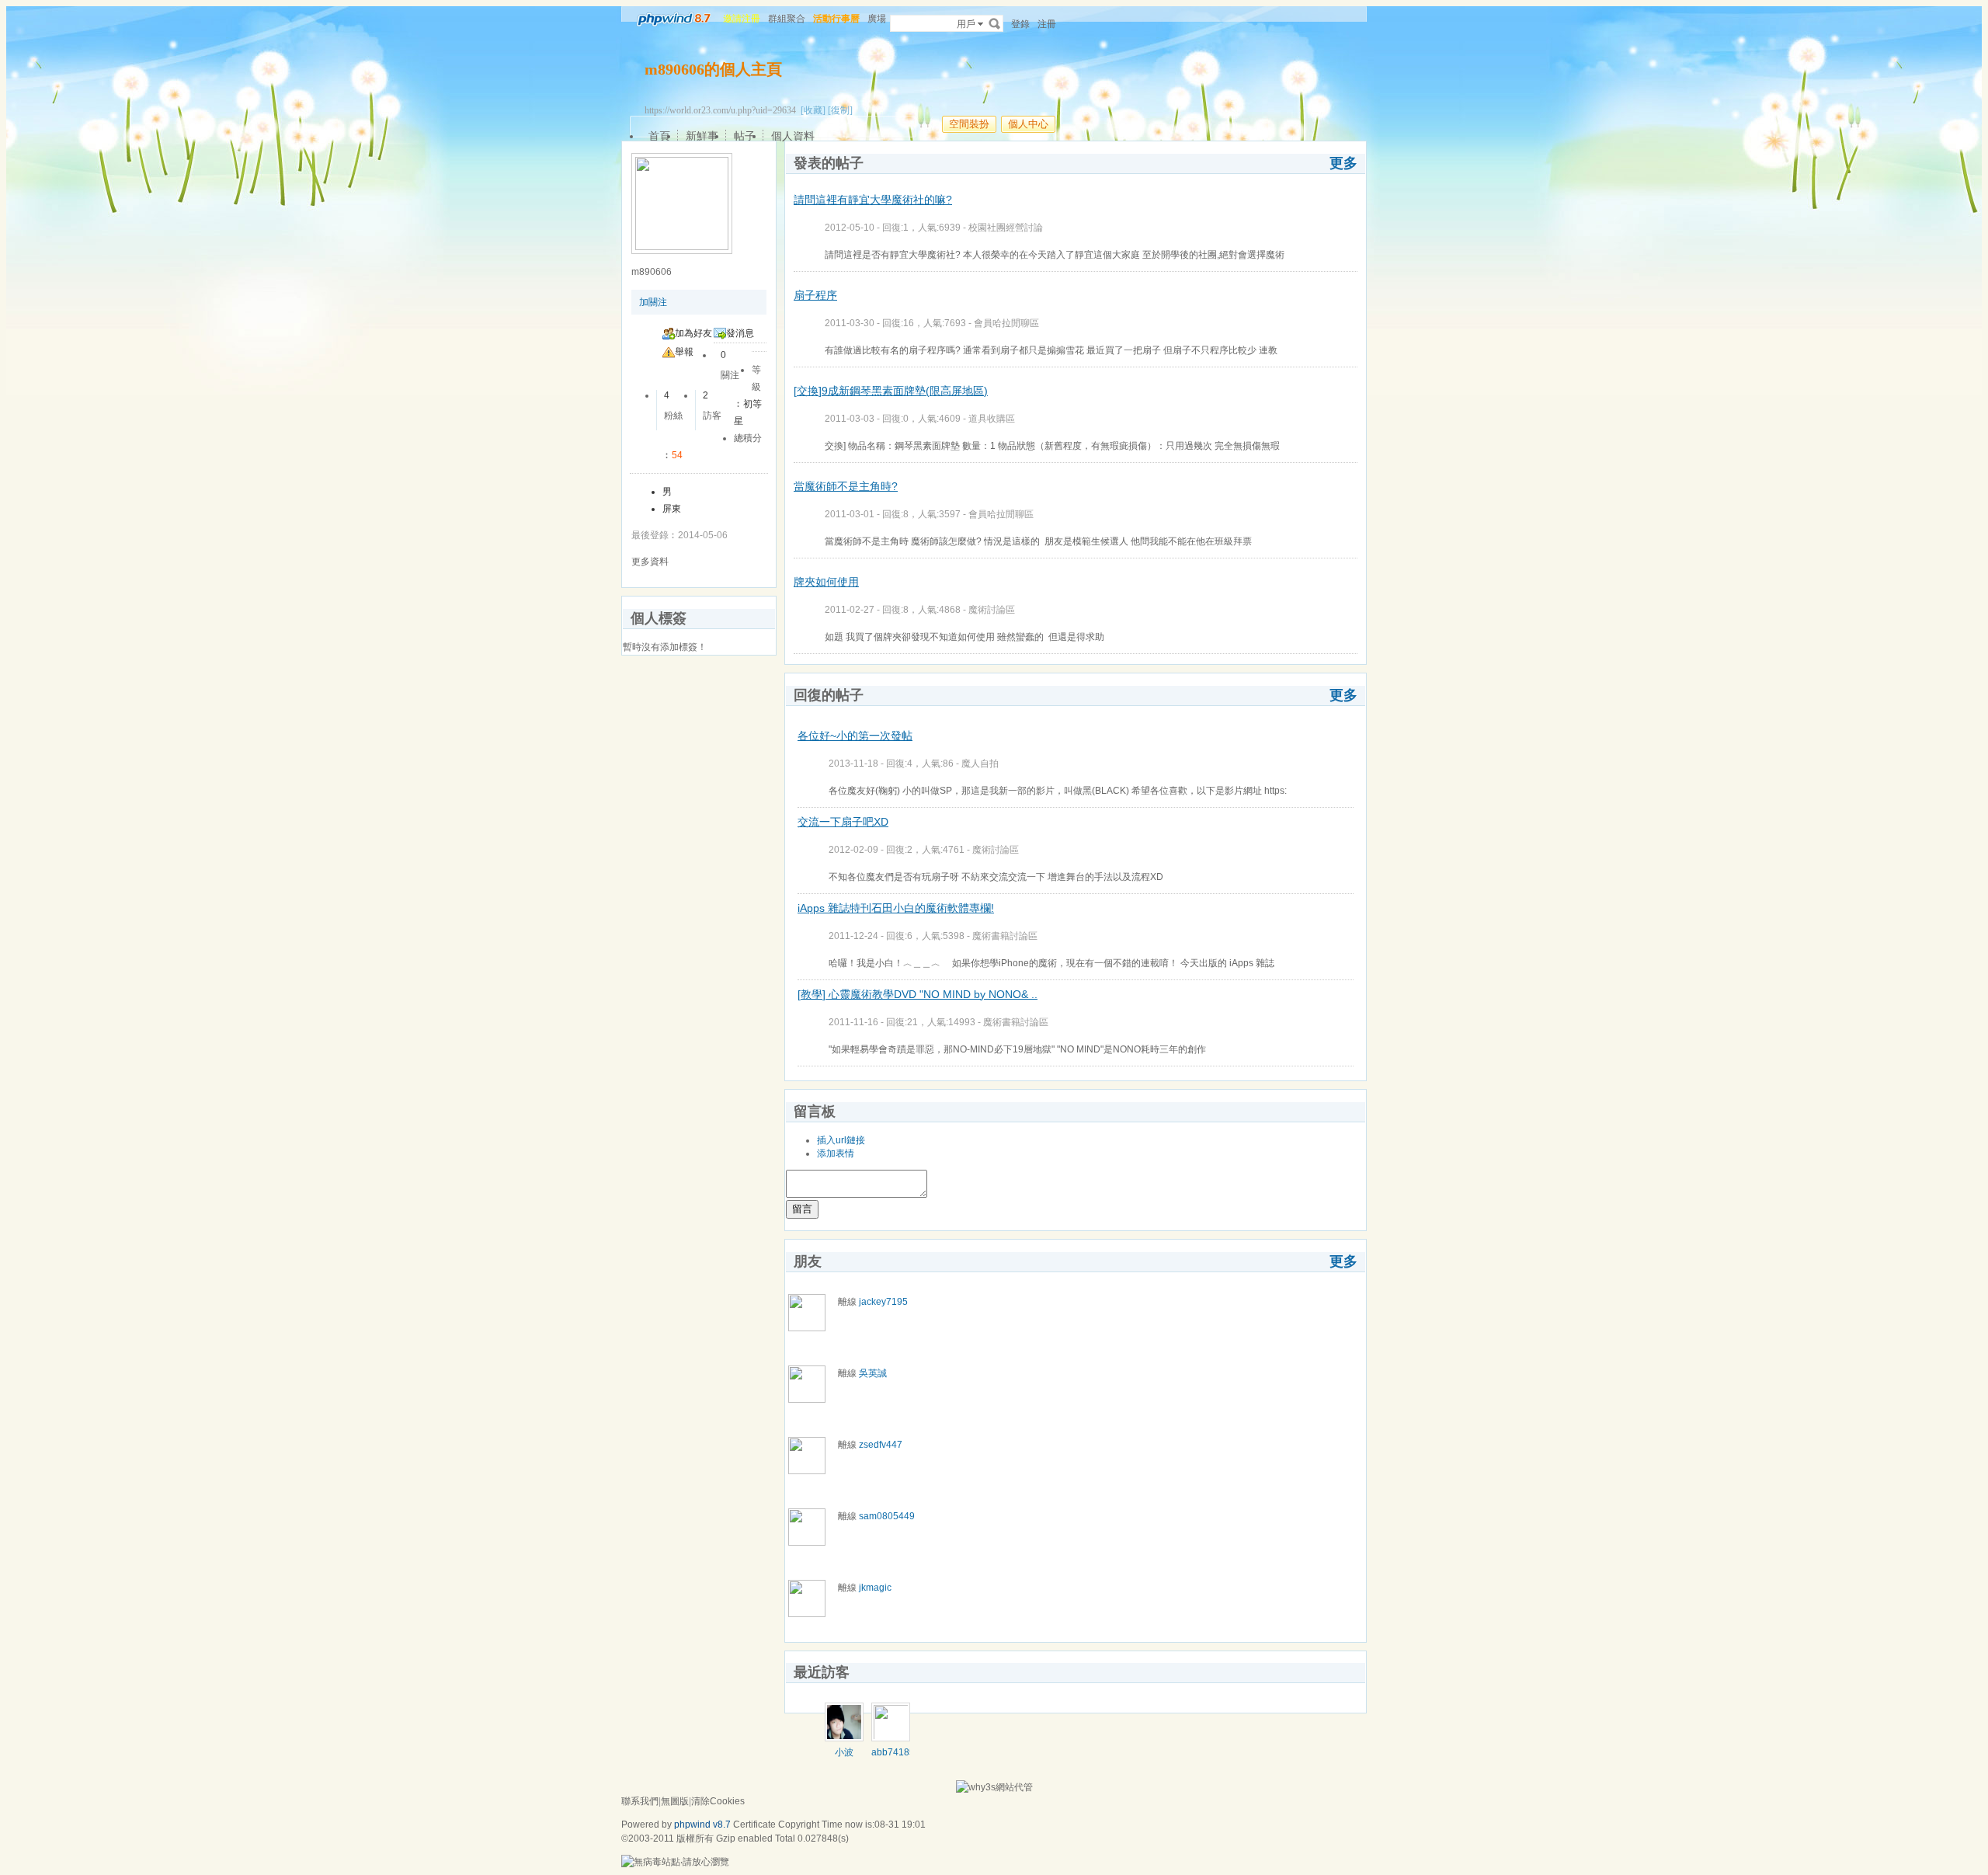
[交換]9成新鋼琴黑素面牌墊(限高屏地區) (891, 391)
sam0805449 (887, 1516)
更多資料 (650, 562)
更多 (1343, 163)
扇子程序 (815, 295)
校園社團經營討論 (1006, 228)
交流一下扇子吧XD (843, 822)
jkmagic (875, 1588)
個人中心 (1028, 124)
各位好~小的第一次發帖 (855, 736)
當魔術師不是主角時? (846, 486)
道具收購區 (992, 419)
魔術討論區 (992, 610)
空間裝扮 (969, 124)
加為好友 (693, 333)
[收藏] (813, 110)
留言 (802, 1209)
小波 (844, 1752)
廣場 (877, 19)
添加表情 (836, 1153)
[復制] (840, 110)
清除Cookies (718, 1801)
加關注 (653, 302)
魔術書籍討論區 (1005, 936)
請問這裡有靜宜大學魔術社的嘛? (873, 200)
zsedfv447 (881, 1445)
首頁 (659, 136)
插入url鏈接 (841, 1140)
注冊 (1047, 24)
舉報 (684, 352)
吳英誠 (873, 1373)
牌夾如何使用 (826, 582)
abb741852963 (904, 1752)
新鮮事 (702, 136)
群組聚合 (787, 19)
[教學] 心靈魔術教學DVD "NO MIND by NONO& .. (918, 994)
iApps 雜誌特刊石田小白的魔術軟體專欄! (896, 908)
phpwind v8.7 (702, 1825)
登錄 (1020, 24)
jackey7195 (883, 1302)
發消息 (740, 333)
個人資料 (793, 136)
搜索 (995, 23)
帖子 (745, 136)
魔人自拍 (980, 764)
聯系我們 (640, 1801)
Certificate (754, 1825)
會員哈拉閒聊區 (1006, 323)
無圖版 (675, 1801)
